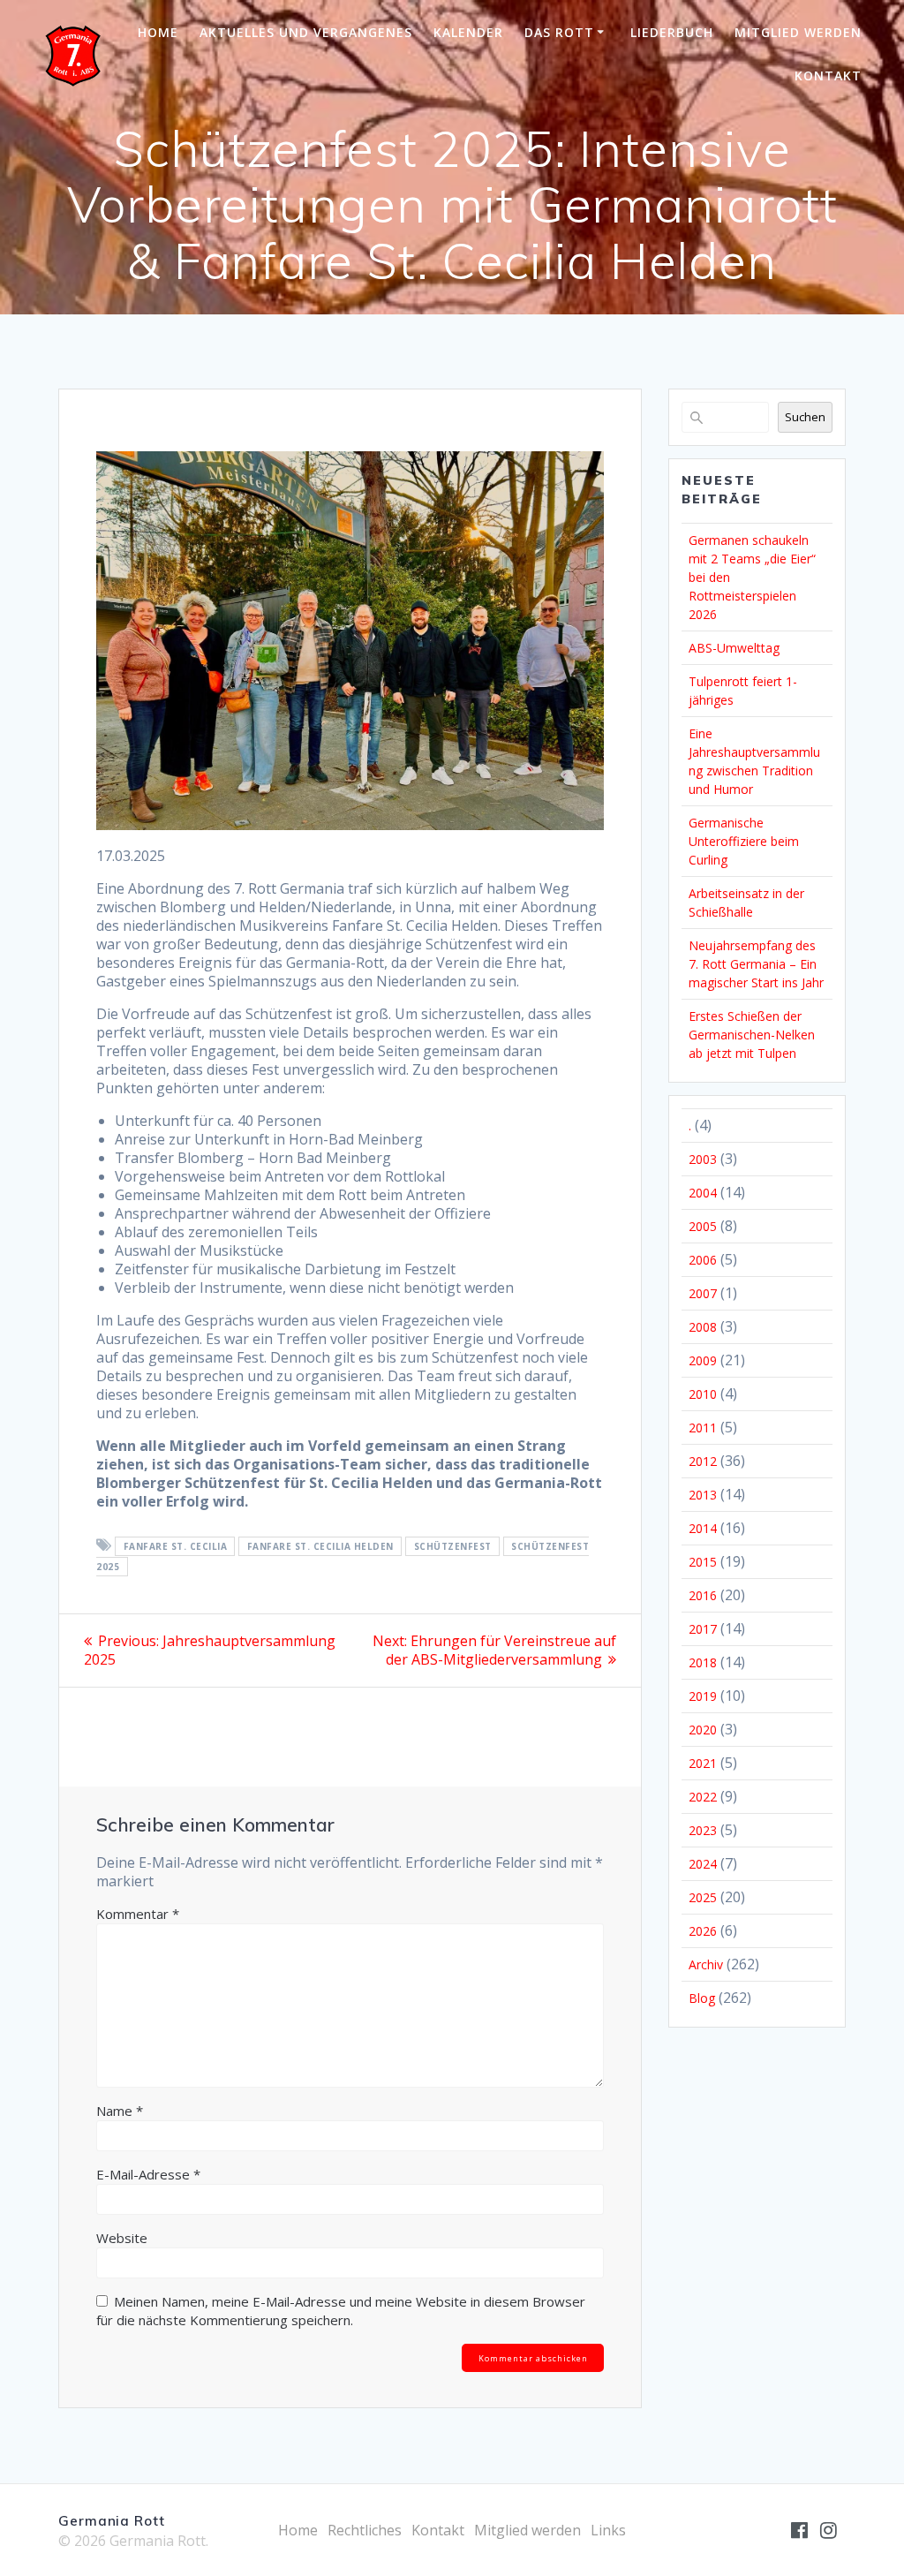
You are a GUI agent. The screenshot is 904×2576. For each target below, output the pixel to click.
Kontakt (828, 76)
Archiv (706, 1964)
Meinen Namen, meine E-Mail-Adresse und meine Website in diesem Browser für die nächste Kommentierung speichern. (341, 2311)
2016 (703, 1595)
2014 (703, 1528)
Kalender (468, 32)
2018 (703, 1662)
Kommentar (138, 1914)
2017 (703, 1629)
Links (608, 2530)
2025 (703, 1897)
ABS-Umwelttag (734, 648)
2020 (703, 1730)
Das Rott (559, 32)
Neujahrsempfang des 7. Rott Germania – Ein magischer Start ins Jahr (756, 964)
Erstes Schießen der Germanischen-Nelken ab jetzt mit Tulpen (752, 1035)
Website (122, 2238)
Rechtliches (365, 2530)
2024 (703, 1864)
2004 (703, 1193)
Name (120, 2111)
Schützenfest (453, 1546)
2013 (703, 1495)
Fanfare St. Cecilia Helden (320, 1546)
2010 (703, 1394)
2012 (703, 1461)
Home (158, 32)
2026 (703, 1931)
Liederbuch (672, 32)
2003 (703, 1159)
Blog (702, 1998)
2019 (703, 1696)
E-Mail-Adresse (148, 2174)
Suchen (805, 417)
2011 (703, 1428)
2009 (703, 1360)
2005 (703, 1226)
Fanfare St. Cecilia (176, 1546)
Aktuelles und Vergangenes (306, 32)
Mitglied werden (798, 32)
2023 (703, 1830)
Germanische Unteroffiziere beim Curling (744, 841)
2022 (703, 1797)
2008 (703, 1327)
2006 (703, 1260)
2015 (703, 1562)
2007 (703, 1293)
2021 (703, 1763)
